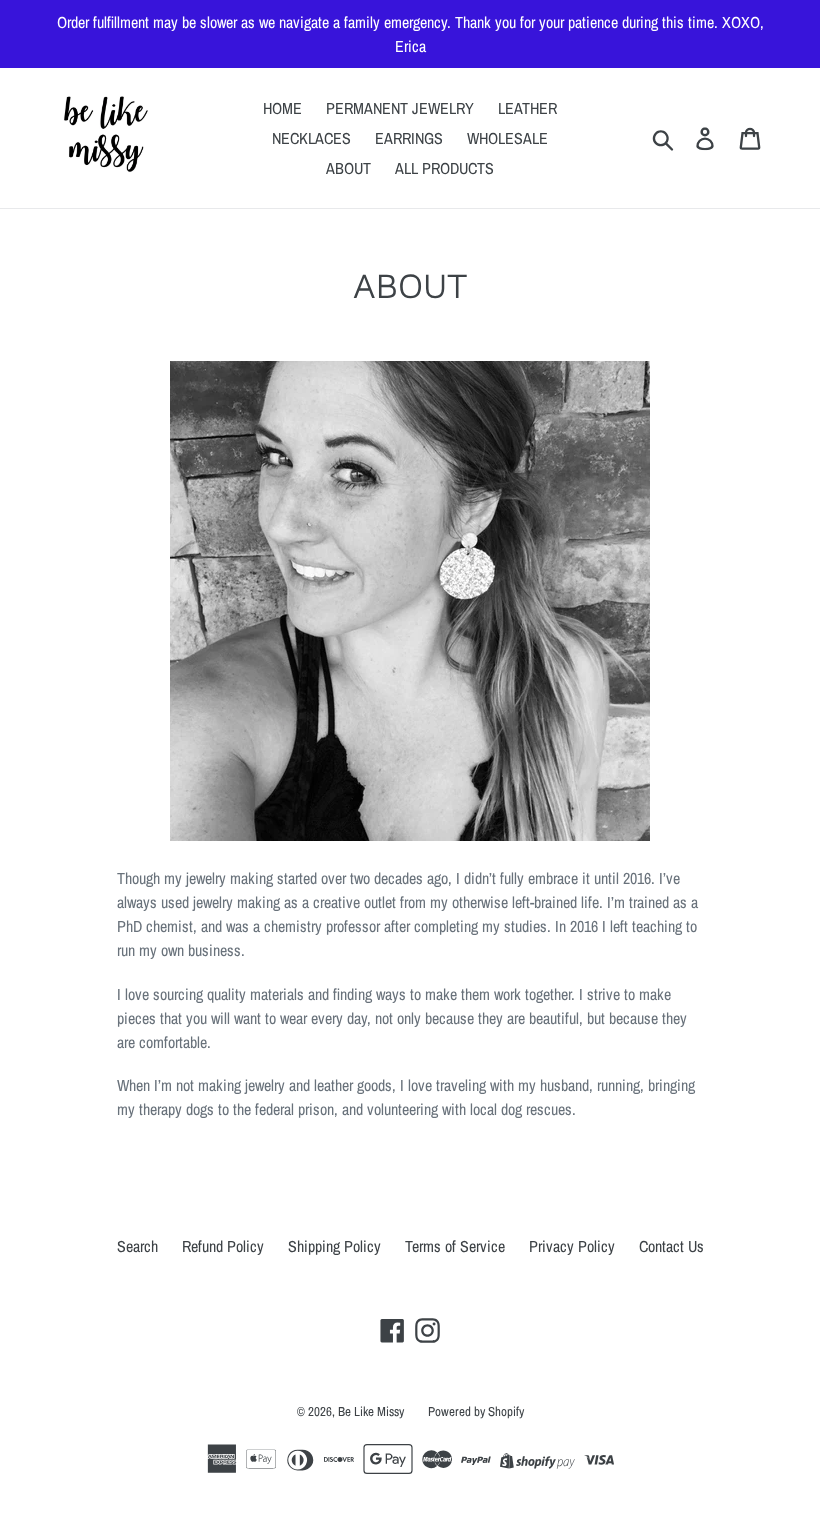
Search (137, 1246)
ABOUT (348, 168)
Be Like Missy (371, 1411)
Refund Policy (223, 1246)
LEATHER (527, 108)
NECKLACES (311, 138)
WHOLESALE (507, 138)
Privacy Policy (572, 1246)
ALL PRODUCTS (444, 168)
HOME (282, 108)
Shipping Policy (334, 1246)
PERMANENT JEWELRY (400, 108)
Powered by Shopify (476, 1411)
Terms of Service (455, 1246)
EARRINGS (409, 138)
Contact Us (671, 1246)
